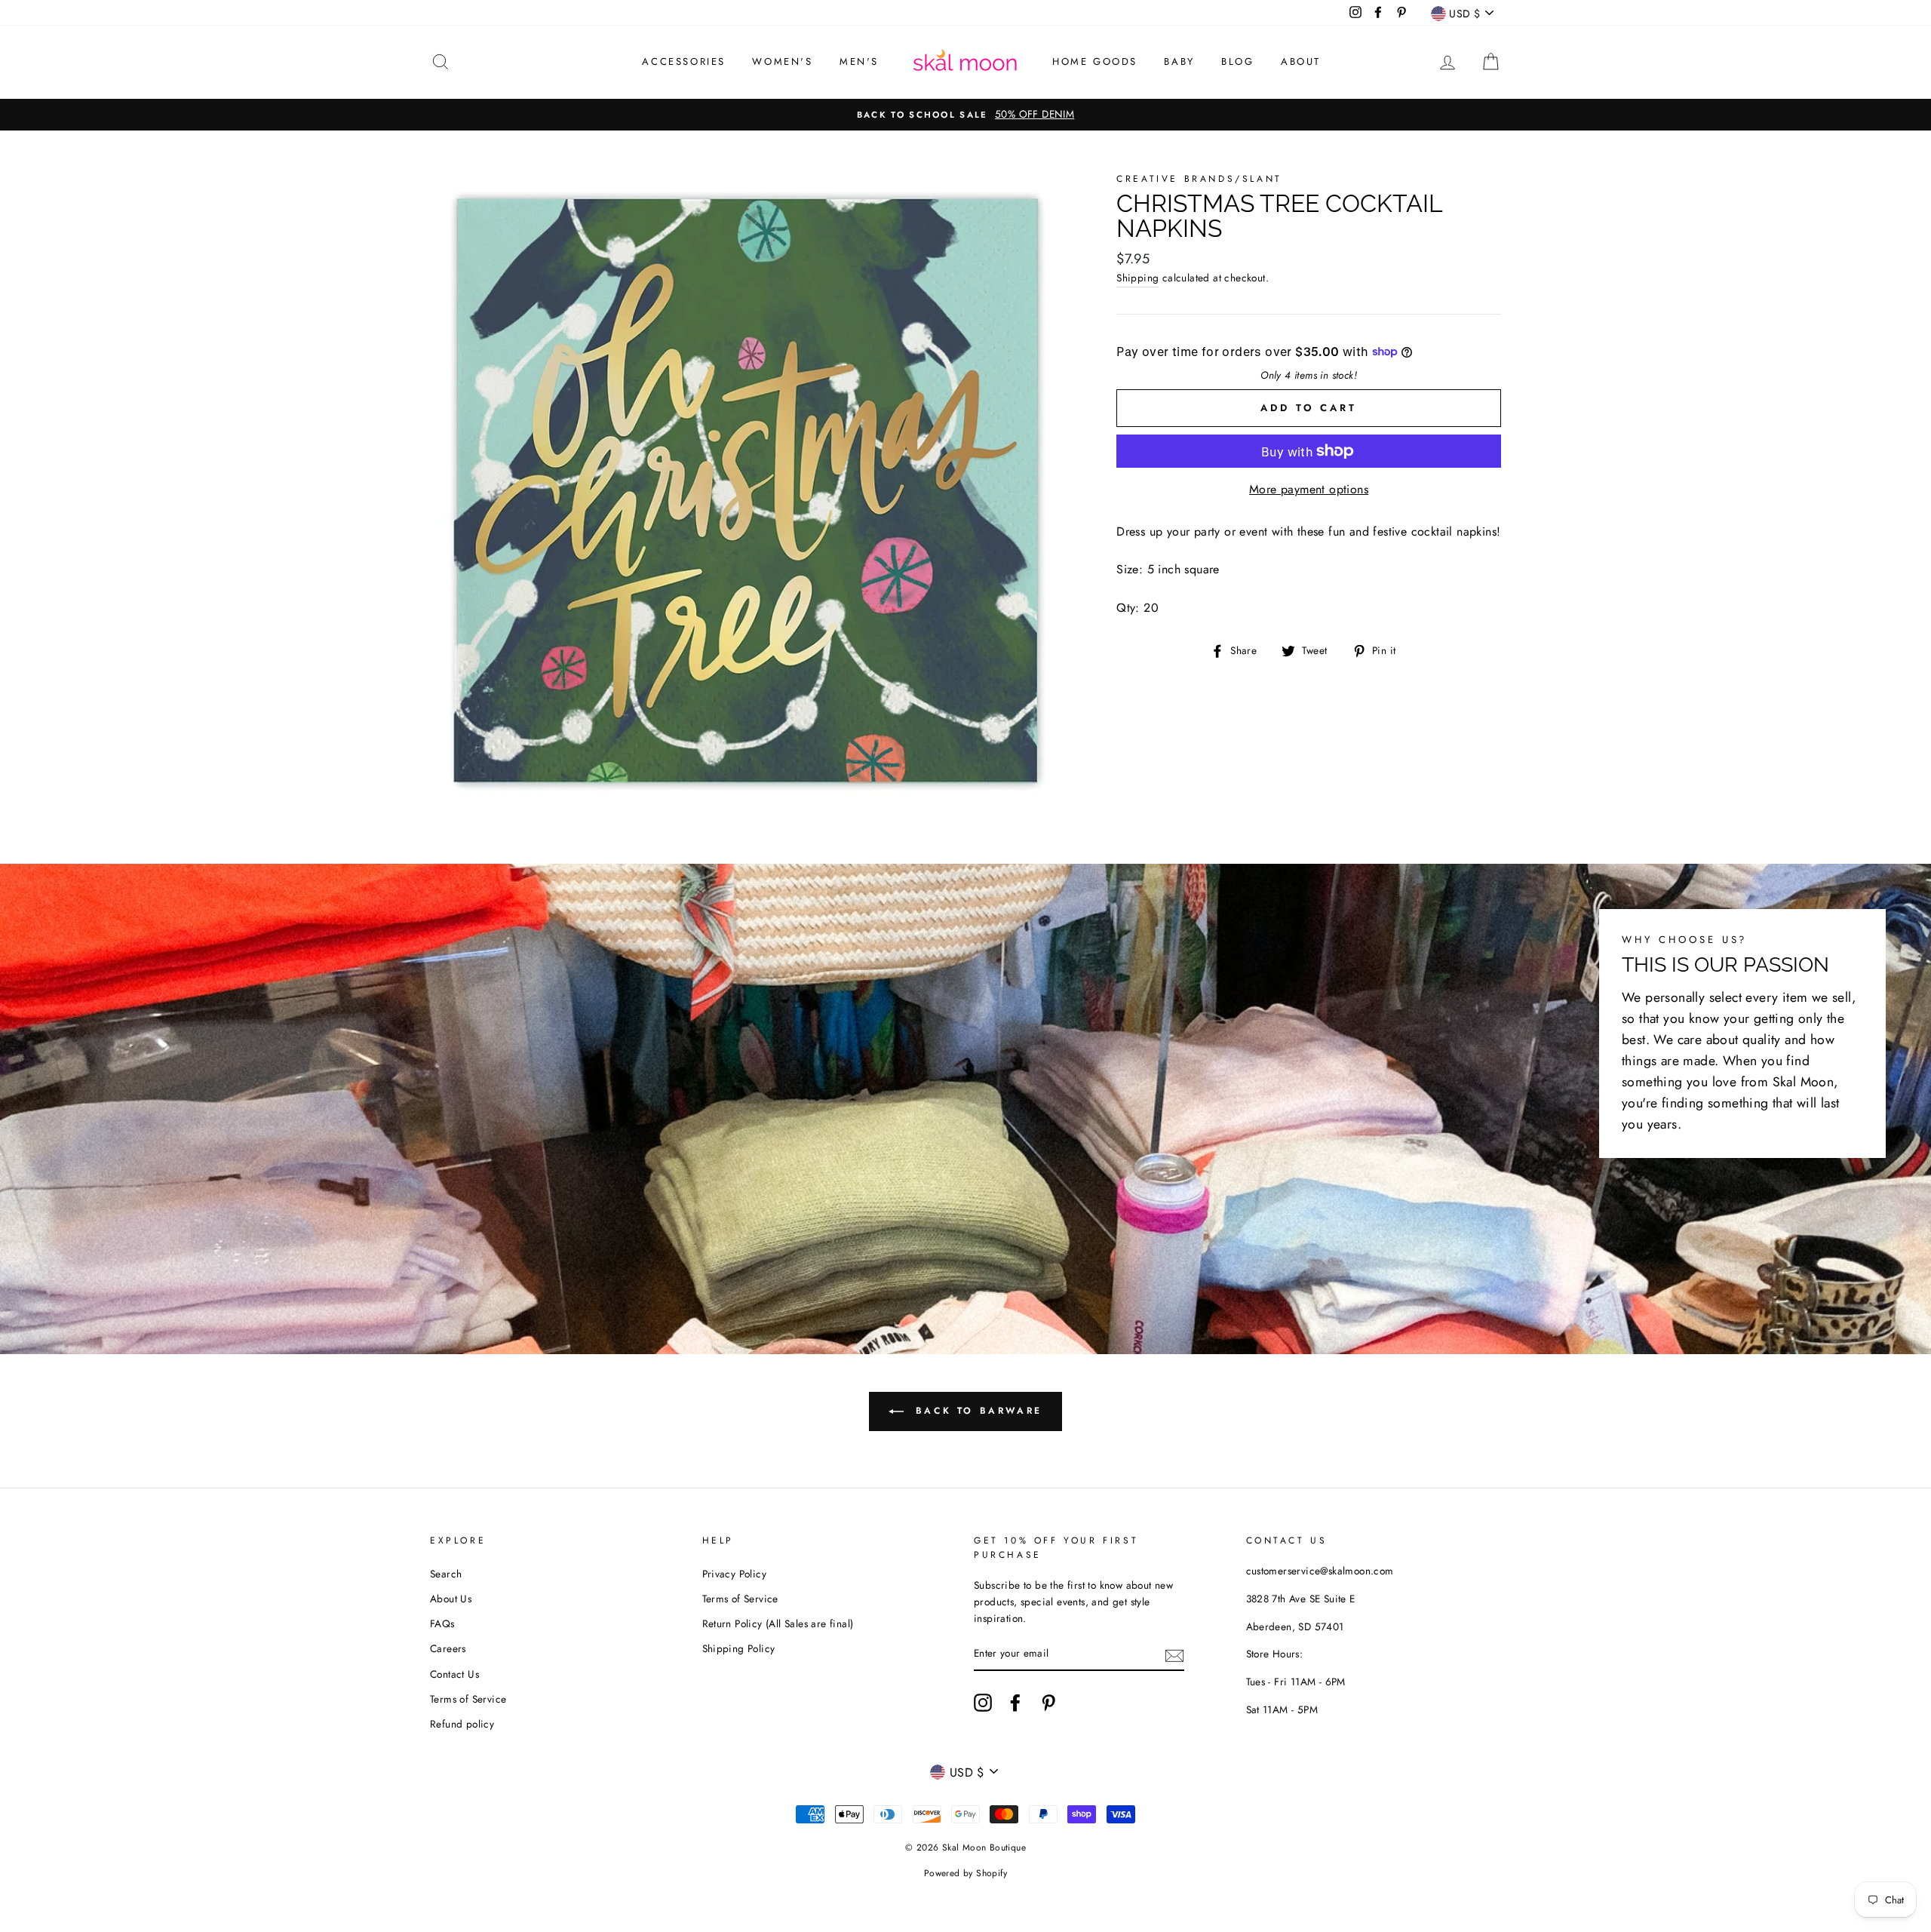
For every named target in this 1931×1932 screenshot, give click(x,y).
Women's (782, 61)
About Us (451, 1599)
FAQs (442, 1623)
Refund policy (462, 1724)
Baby (1179, 61)
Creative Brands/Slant (1199, 179)
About (1301, 61)
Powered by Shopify (965, 1873)
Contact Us (454, 1674)
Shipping (1137, 278)
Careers (448, 1648)
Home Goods (1095, 61)
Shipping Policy (739, 1648)
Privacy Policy (735, 1574)
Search (446, 1574)
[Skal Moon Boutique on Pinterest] (1048, 1703)
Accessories (684, 61)
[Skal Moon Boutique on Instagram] (983, 1703)
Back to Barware (976, 1411)
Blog (1237, 61)
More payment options (1309, 489)
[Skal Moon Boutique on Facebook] (1015, 1703)
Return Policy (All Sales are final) (778, 1623)
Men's (859, 61)
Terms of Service (468, 1699)
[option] (965, 115)
